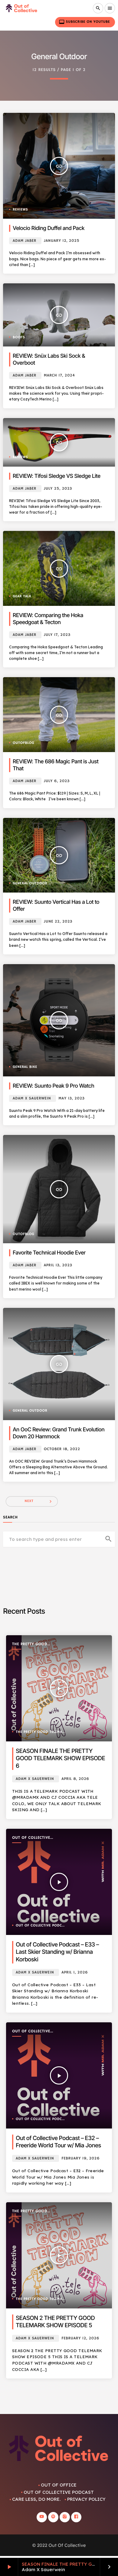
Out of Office (59, 2485)
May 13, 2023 (71, 1098)
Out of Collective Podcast (31, 1838)
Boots (19, 338)
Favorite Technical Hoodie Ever (49, 1253)
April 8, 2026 (75, 1779)
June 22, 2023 (58, 922)
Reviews (20, 210)
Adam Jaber (25, 241)
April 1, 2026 (75, 1972)
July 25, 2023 (58, 489)
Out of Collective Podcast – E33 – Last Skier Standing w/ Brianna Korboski (57, 1952)
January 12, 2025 (62, 241)
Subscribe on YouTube (84, 22)
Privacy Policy (86, 2499)
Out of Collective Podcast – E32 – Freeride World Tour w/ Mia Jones (58, 2142)
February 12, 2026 (80, 2338)
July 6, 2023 (57, 781)
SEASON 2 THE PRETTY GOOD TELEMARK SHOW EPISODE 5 (55, 2322)
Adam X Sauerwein (32, 1098)
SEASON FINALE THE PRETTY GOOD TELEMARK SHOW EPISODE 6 (60, 1758)
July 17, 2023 (57, 635)
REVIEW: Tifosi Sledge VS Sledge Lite (57, 476)
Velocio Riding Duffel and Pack (49, 228)
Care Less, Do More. (36, 2499)
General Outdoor (30, 884)
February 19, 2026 (80, 2158)
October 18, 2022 (62, 1449)
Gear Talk (22, 597)
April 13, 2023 (58, 1265)
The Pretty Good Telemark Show (30, 1644)
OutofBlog (23, 743)
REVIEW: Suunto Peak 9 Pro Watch (53, 1086)
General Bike (25, 1067)
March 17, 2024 (59, 375)
